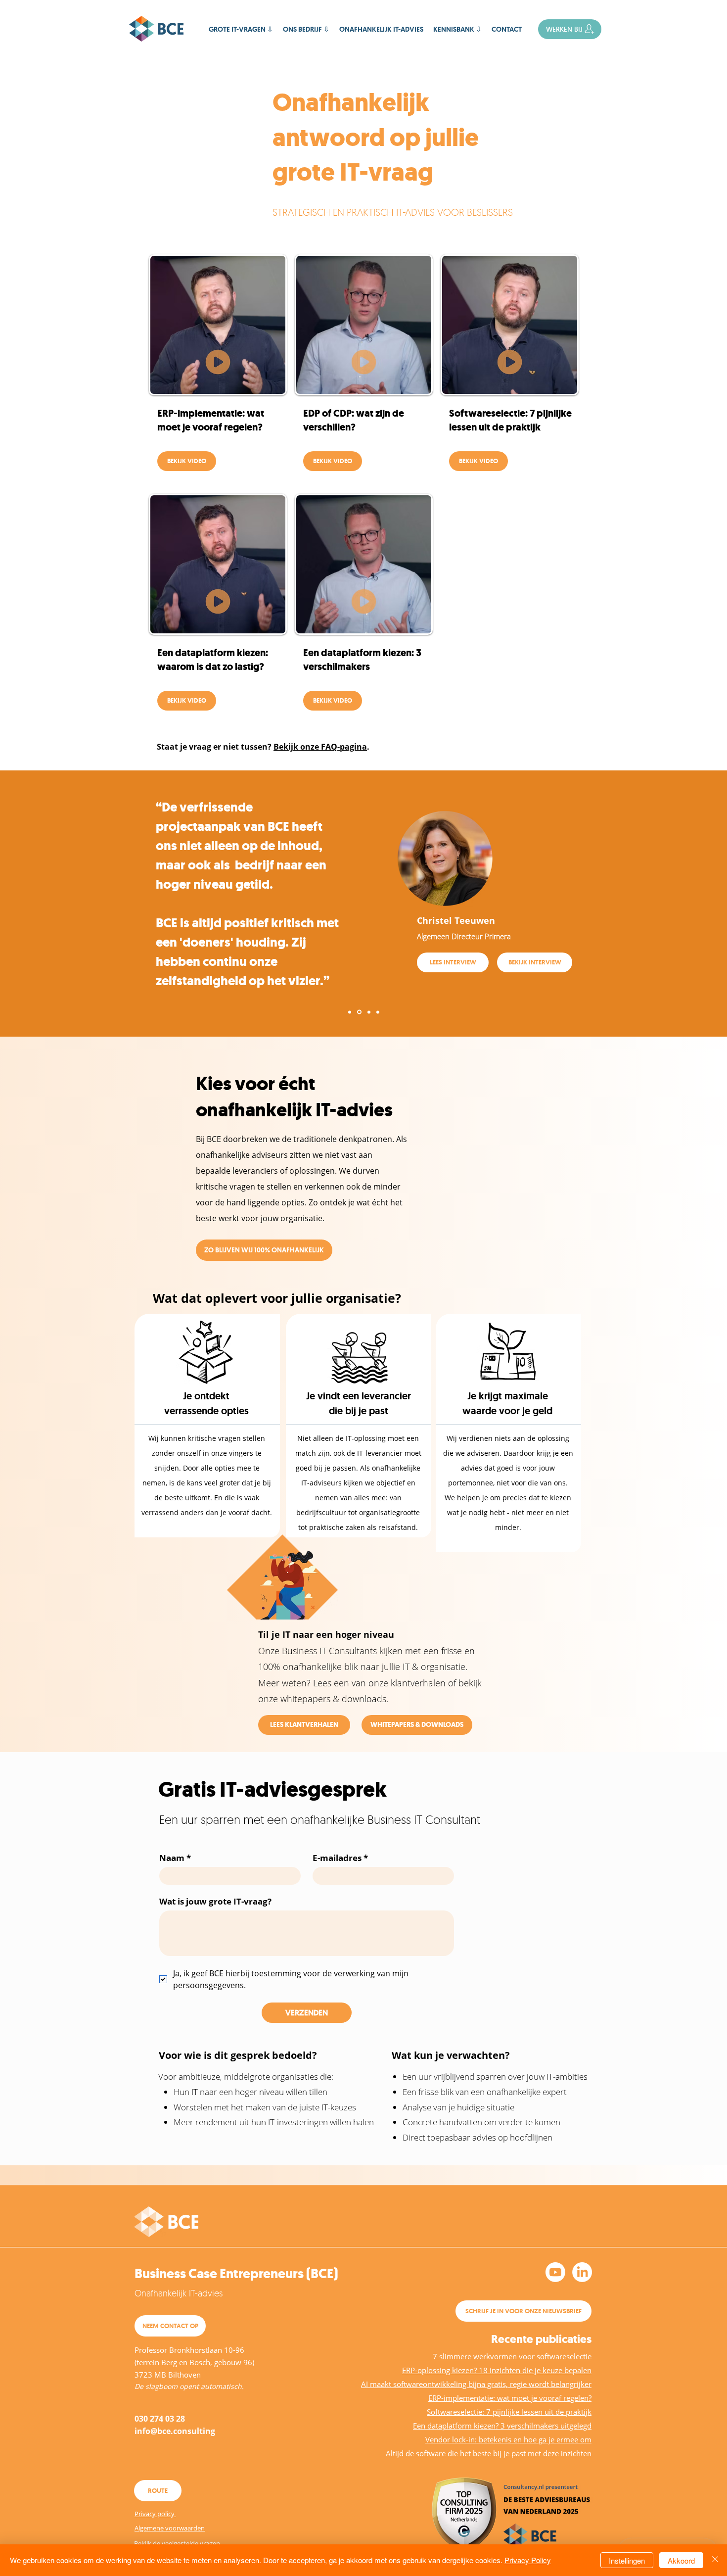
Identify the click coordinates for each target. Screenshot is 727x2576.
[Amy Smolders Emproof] (378, 1012)
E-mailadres (340, 1858)
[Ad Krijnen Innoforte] (369, 1012)
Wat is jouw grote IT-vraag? (215, 1901)
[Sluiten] (715, 2560)
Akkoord (681, 2560)
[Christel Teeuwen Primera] (359, 1012)
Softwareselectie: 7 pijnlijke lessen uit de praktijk (509, 2412)
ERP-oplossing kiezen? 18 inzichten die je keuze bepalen (497, 2370)
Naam (175, 1858)
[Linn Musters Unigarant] (350, 1012)
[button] (457, 29)
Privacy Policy (528, 2560)
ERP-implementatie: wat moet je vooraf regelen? (510, 2398)
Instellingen (627, 2560)
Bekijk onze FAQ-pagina (320, 747)
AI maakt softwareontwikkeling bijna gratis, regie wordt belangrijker (476, 2384)
